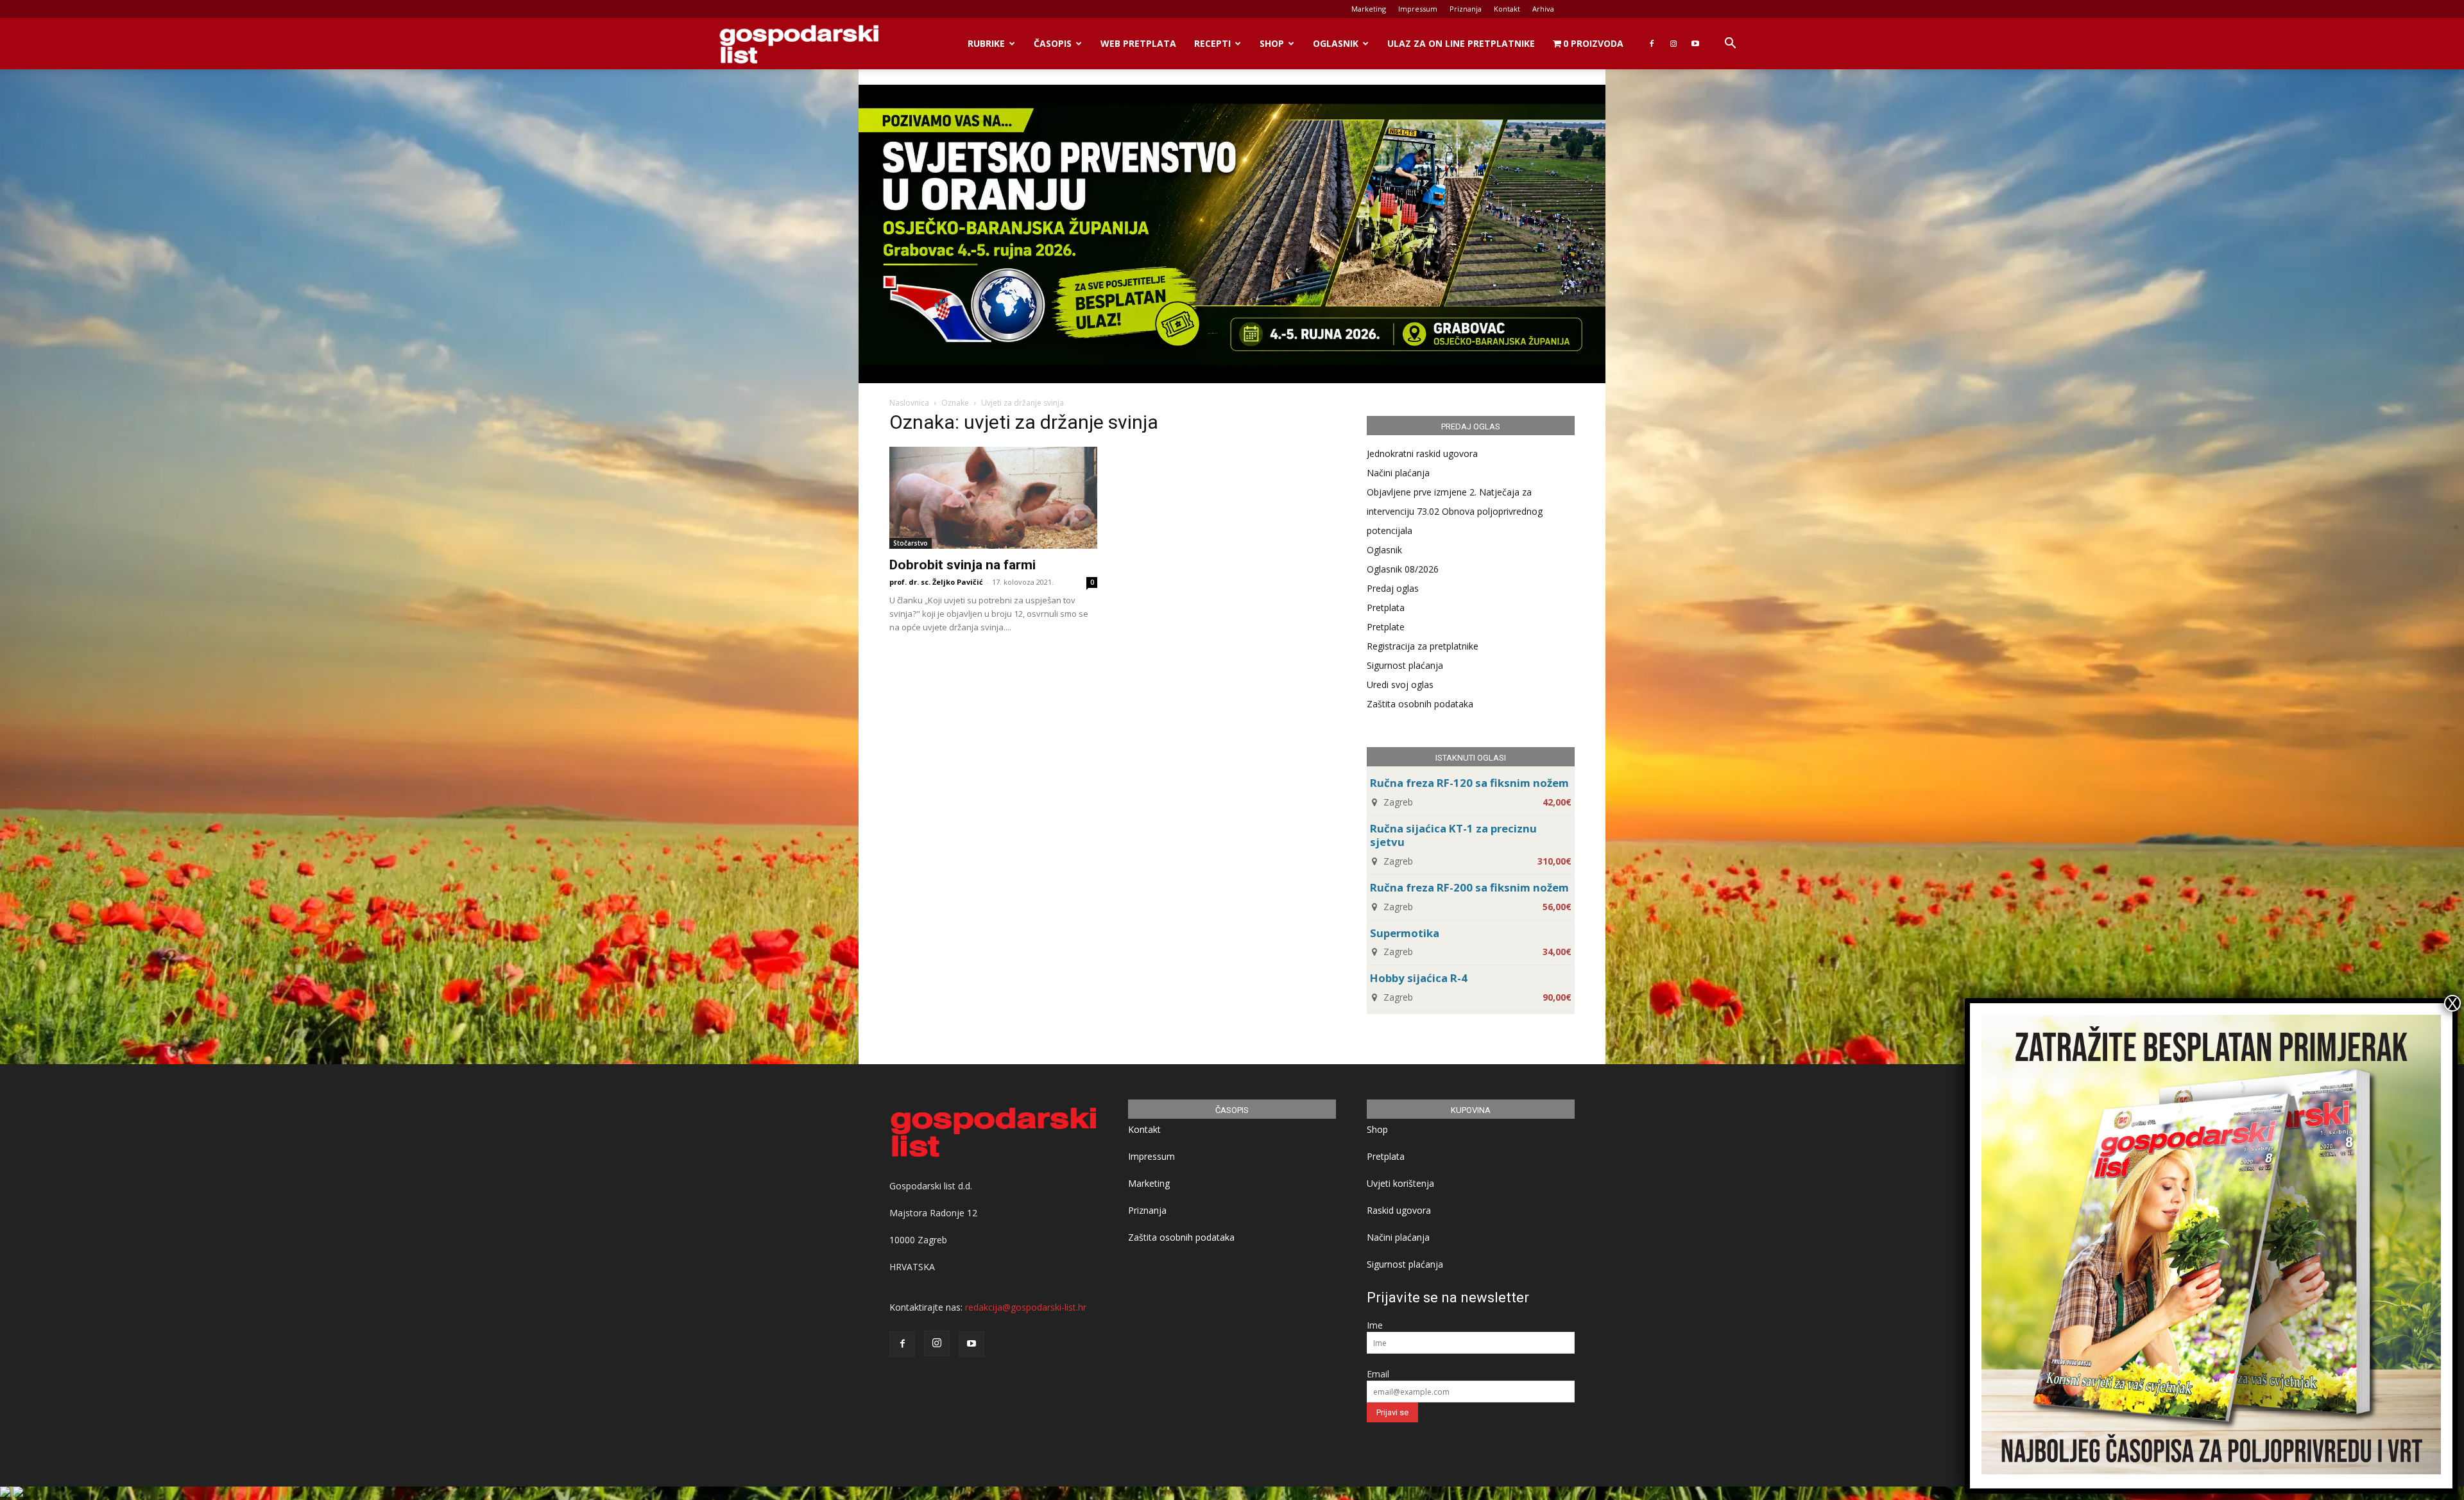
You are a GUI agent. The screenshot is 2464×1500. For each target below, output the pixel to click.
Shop (1272, 43)
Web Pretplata (1138, 43)
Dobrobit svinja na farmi (963, 565)
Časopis (1053, 43)
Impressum (1418, 9)
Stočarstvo (911, 543)
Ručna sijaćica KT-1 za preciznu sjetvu (1453, 835)
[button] (1730, 45)
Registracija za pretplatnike (1423, 646)
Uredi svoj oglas (1400, 685)
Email (1378, 1374)
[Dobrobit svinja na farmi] (993, 498)
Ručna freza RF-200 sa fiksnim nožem (1469, 887)
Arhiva (1543, 9)
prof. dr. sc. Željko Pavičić (936, 582)
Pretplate (1386, 627)
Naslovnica (909, 403)
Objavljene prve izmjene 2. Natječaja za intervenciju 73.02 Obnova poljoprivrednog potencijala (1455, 511)
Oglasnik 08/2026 (1403, 569)
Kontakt (1507, 9)
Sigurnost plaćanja (1405, 665)
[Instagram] (1673, 44)
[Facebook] (1652, 44)
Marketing (1369, 9)
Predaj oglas (1393, 588)
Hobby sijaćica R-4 (1419, 978)
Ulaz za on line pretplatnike (1461, 43)
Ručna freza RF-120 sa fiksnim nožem (1469, 783)
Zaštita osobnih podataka (1420, 704)
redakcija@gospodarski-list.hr (1026, 1307)
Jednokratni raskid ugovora (1422, 453)
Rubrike (986, 43)
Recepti (1212, 43)
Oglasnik (1336, 43)
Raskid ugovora (1399, 1210)
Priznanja (1466, 9)
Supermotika (1405, 933)
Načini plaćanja (1398, 473)
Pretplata (1386, 608)
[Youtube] (1695, 44)
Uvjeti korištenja (1400, 1183)
